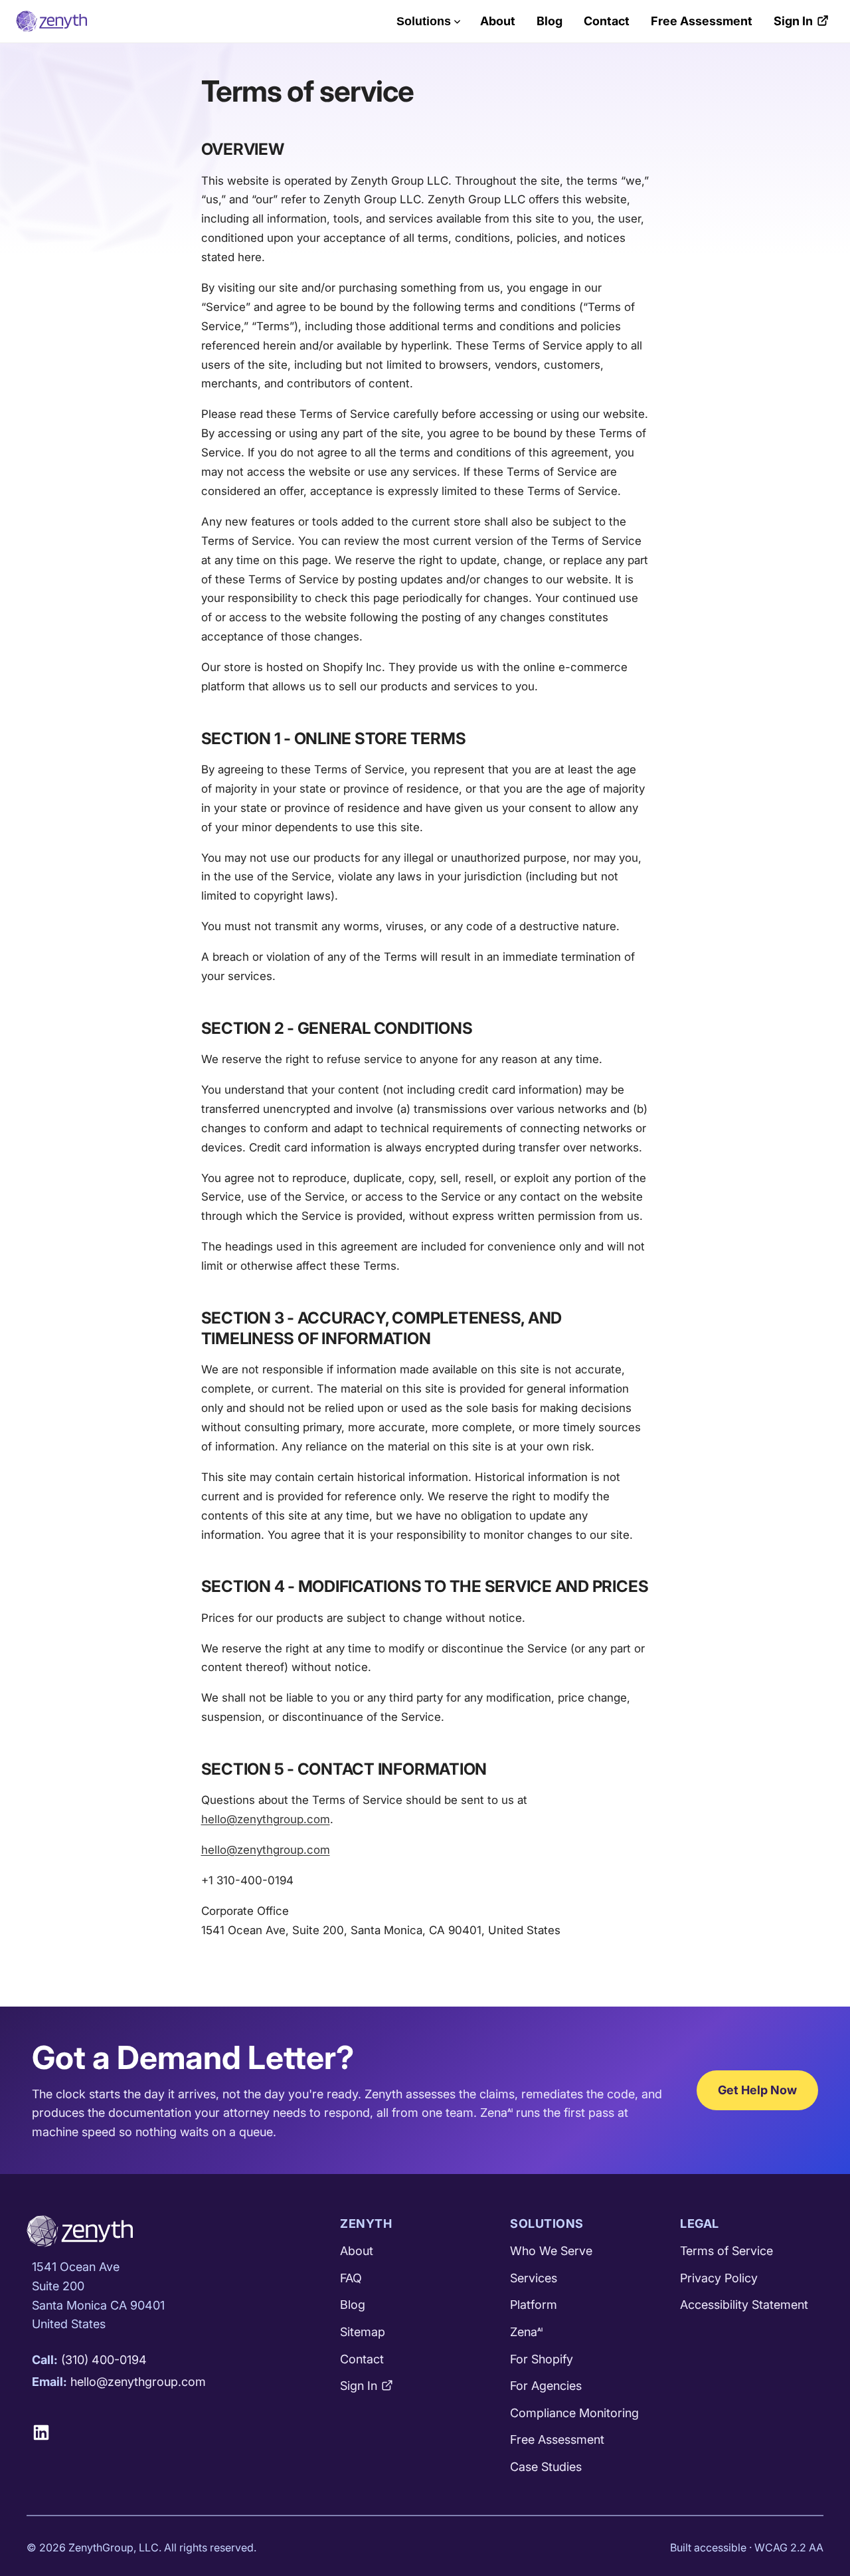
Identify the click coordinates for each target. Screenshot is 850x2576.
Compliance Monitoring (574, 2413)
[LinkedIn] (46, 2432)
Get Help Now (757, 2090)
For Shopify (542, 2359)
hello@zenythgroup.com (266, 1819)
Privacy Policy (719, 2278)
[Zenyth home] (51, 21)
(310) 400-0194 (104, 2360)
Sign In (793, 21)
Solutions (424, 21)
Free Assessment (702, 21)
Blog (550, 21)
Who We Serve (551, 2251)
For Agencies (546, 2386)
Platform (534, 2305)
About (498, 21)
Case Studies (546, 2467)
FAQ (351, 2278)
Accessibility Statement (744, 2305)
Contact (607, 21)
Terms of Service (726, 2251)
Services (534, 2278)
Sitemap (363, 2332)
